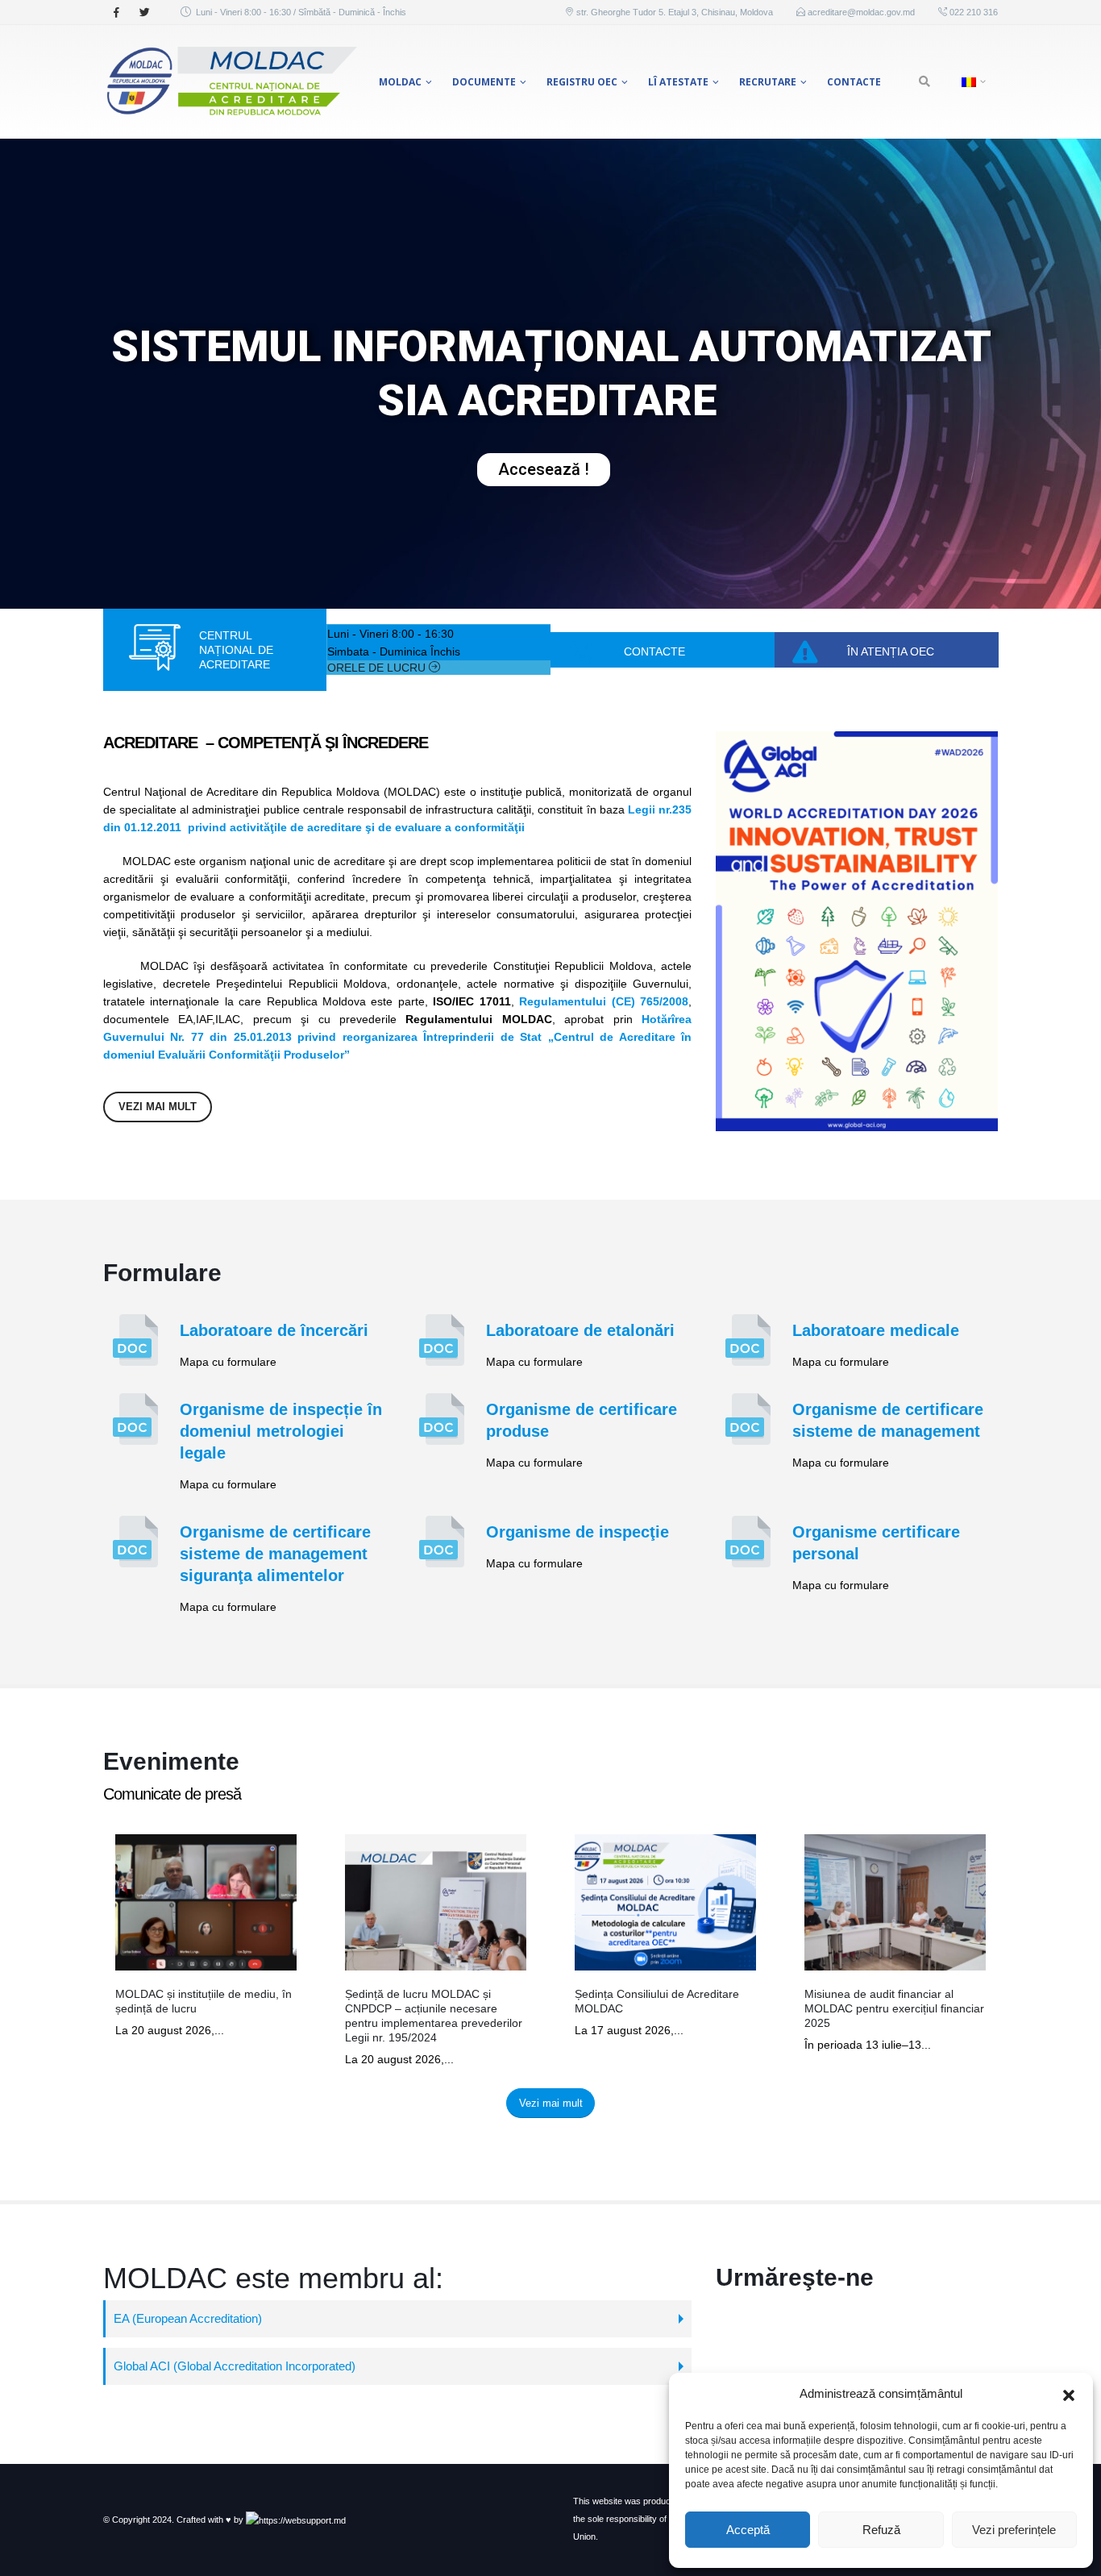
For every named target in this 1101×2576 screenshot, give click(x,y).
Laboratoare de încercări (274, 1330)
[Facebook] (116, 12)
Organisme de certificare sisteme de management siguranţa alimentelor (275, 1554)
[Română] (972, 81)
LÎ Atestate (678, 82)
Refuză (881, 2530)
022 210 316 (972, 12)
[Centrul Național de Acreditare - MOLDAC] (230, 82)
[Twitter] (144, 12)
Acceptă (748, 2530)
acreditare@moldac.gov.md (861, 12)
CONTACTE (654, 651)
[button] (1069, 2394)
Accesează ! (544, 469)
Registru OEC (582, 82)
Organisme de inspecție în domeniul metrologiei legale (281, 1431)
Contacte (854, 82)
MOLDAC (400, 82)
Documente (484, 82)
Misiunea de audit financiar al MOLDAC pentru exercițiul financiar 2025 (894, 2008)
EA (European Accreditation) (188, 2318)
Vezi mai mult (158, 1107)
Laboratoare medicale (876, 1330)
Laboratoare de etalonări (580, 1330)
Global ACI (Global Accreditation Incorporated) (235, 2366)
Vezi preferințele (1014, 2530)
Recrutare (768, 82)
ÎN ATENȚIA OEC (891, 651)
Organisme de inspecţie (578, 1532)
